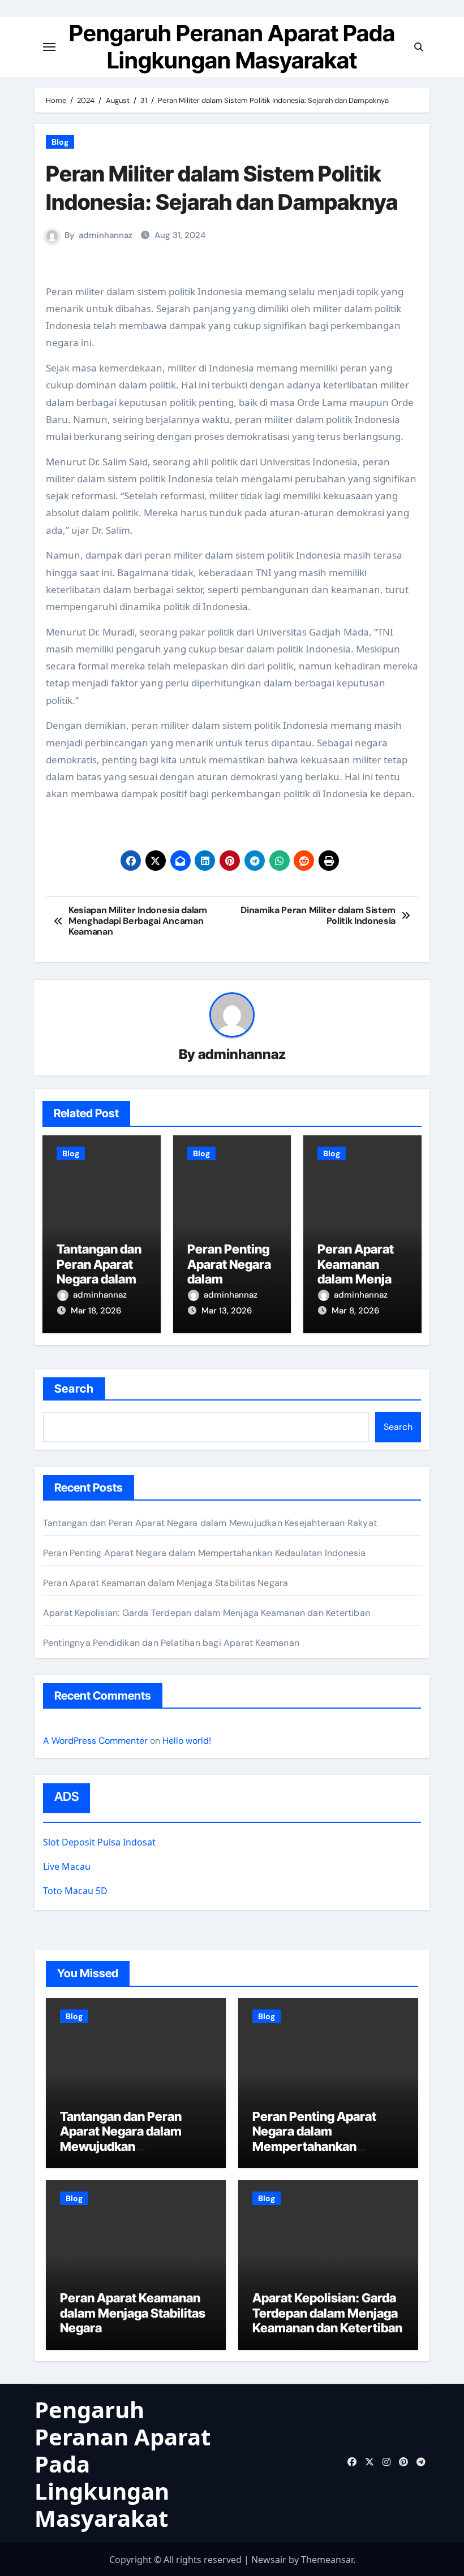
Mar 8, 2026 (355, 1311)
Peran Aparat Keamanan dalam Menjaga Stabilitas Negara (362, 1279)
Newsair (269, 2560)
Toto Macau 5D (75, 1891)
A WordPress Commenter (95, 1741)
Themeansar (327, 2560)
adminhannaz (106, 235)
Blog (60, 142)
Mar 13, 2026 (227, 1311)
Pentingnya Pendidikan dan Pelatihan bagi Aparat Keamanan (171, 1643)
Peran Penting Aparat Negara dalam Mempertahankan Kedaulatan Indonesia (205, 1553)
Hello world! (187, 1741)
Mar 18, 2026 (96, 1311)
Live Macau (67, 1866)
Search (74, 1389)
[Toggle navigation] (49, 47)
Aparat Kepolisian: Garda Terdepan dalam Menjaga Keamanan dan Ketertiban (207, 1613)
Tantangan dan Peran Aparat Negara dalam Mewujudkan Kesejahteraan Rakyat (210, 1523)
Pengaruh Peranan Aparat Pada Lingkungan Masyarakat (232, 47)
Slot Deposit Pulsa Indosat (99, 1842)
